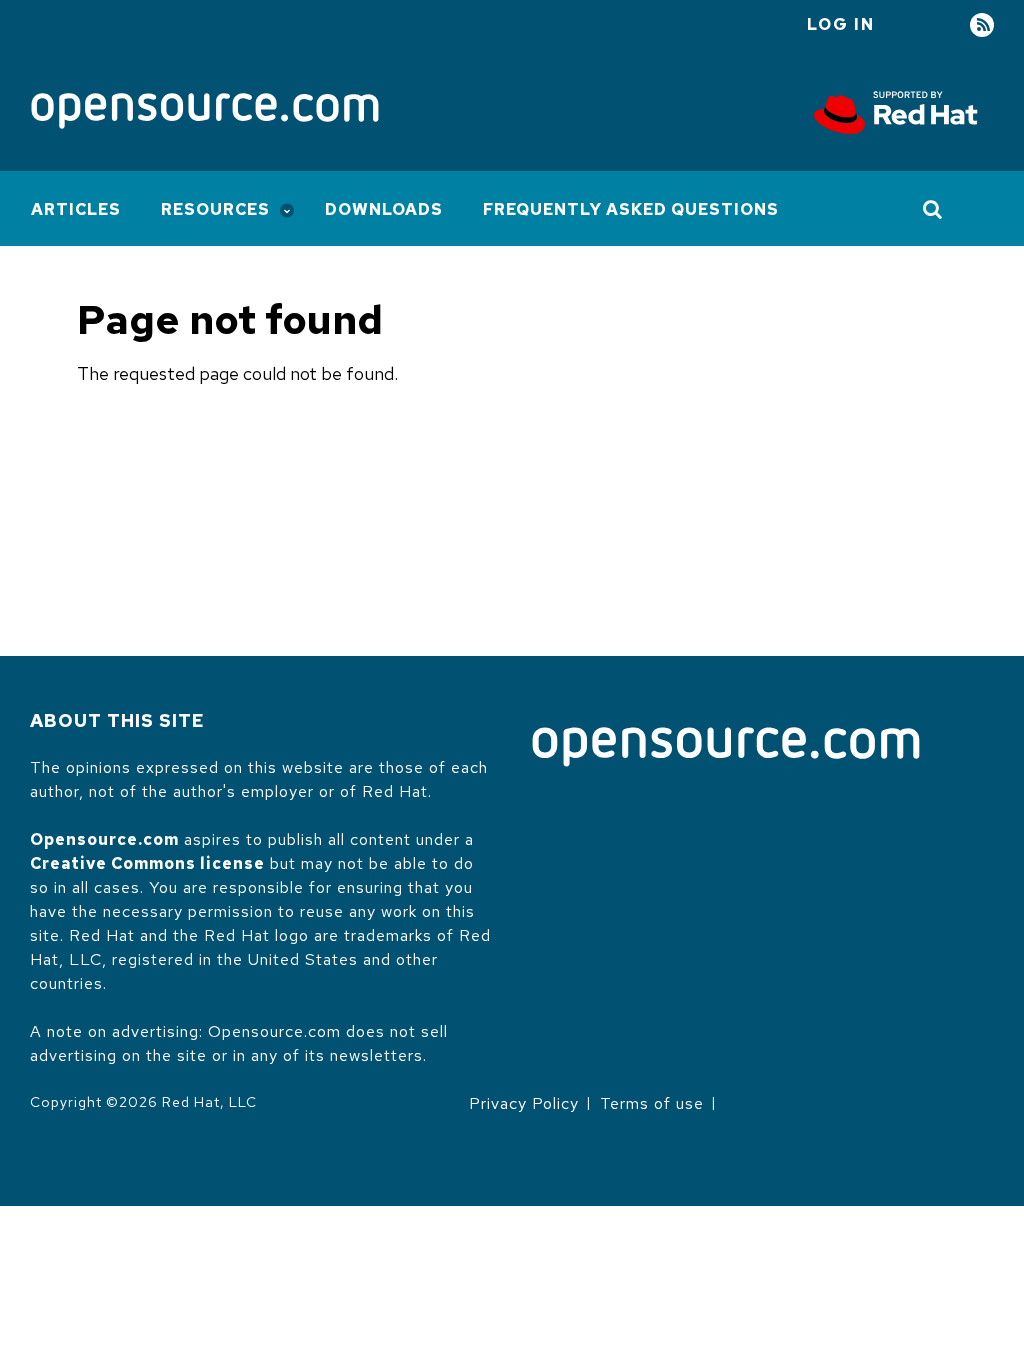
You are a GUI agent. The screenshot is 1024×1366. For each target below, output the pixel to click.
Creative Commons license (147, 863)
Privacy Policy (524, 1103)
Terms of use (652, 1103)
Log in (841, 24)
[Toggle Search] (933, 209)
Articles (76, 209)
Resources (215, 209)
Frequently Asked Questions (631, 209)
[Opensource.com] (205, 112)
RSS (982, 25)
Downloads (384, 209)
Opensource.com (104, 839)
